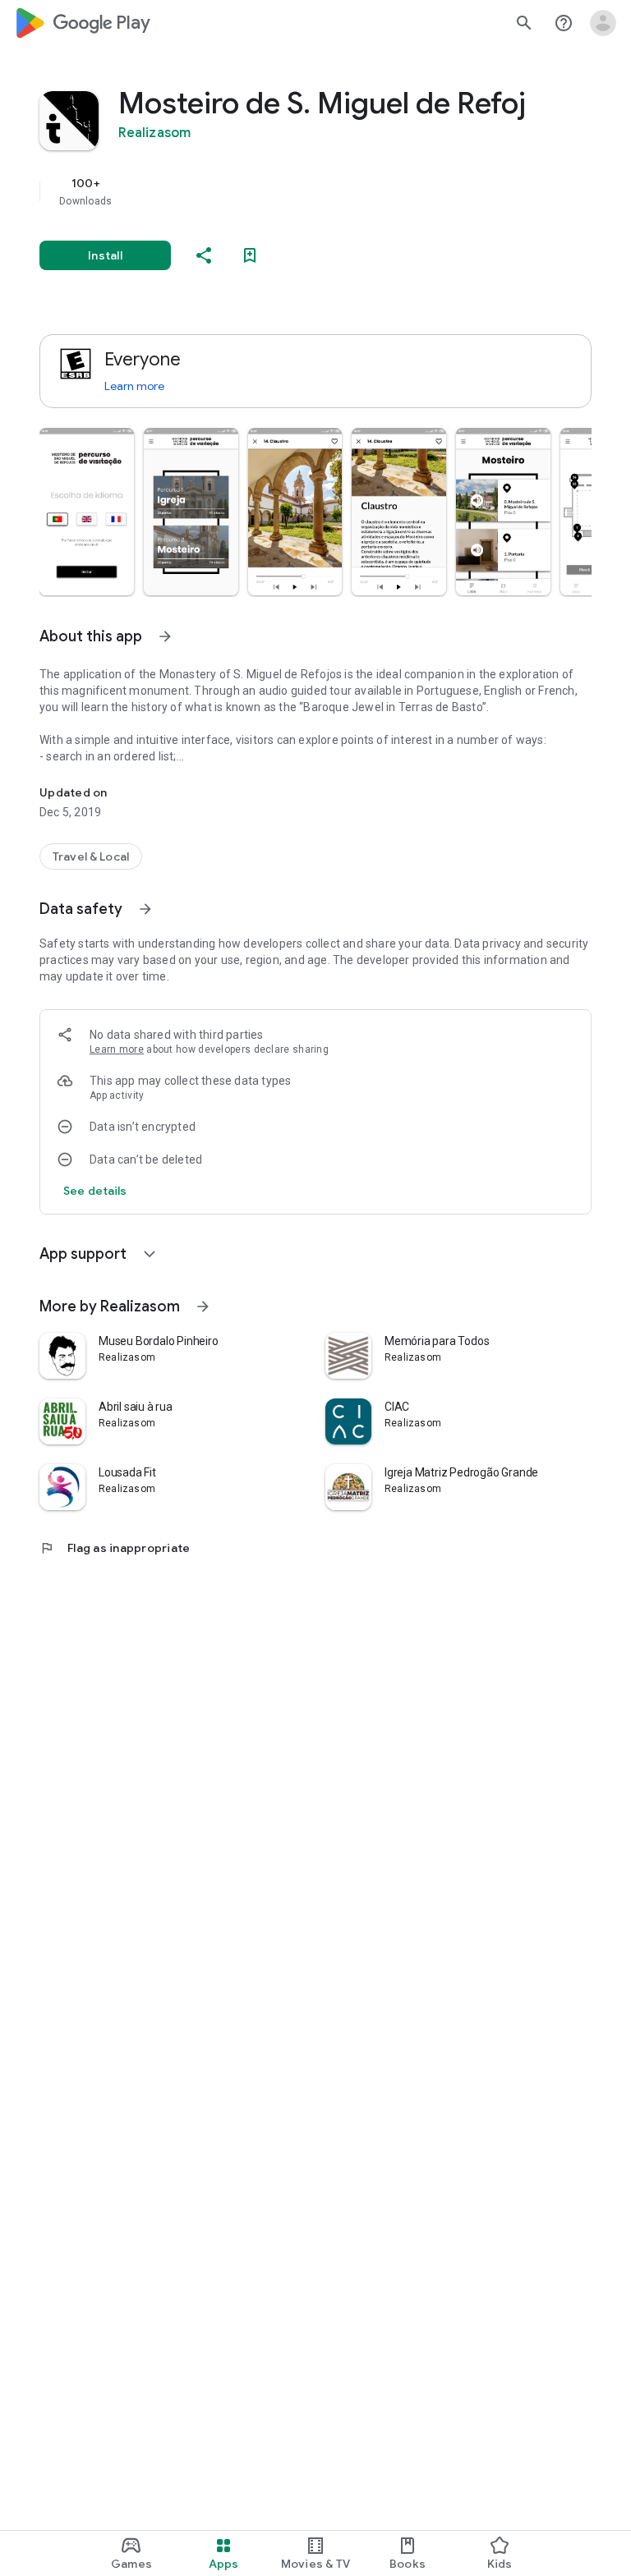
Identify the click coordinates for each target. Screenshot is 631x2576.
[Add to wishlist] (250, 255)
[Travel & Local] (91, 856)
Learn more (134, 386)
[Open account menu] (603, 23)
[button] (87, 512)
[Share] (204, 255)
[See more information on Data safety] (145, 909)
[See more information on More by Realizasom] (203, 1306)
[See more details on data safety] (95, 1191)
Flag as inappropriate (115, 1548)
